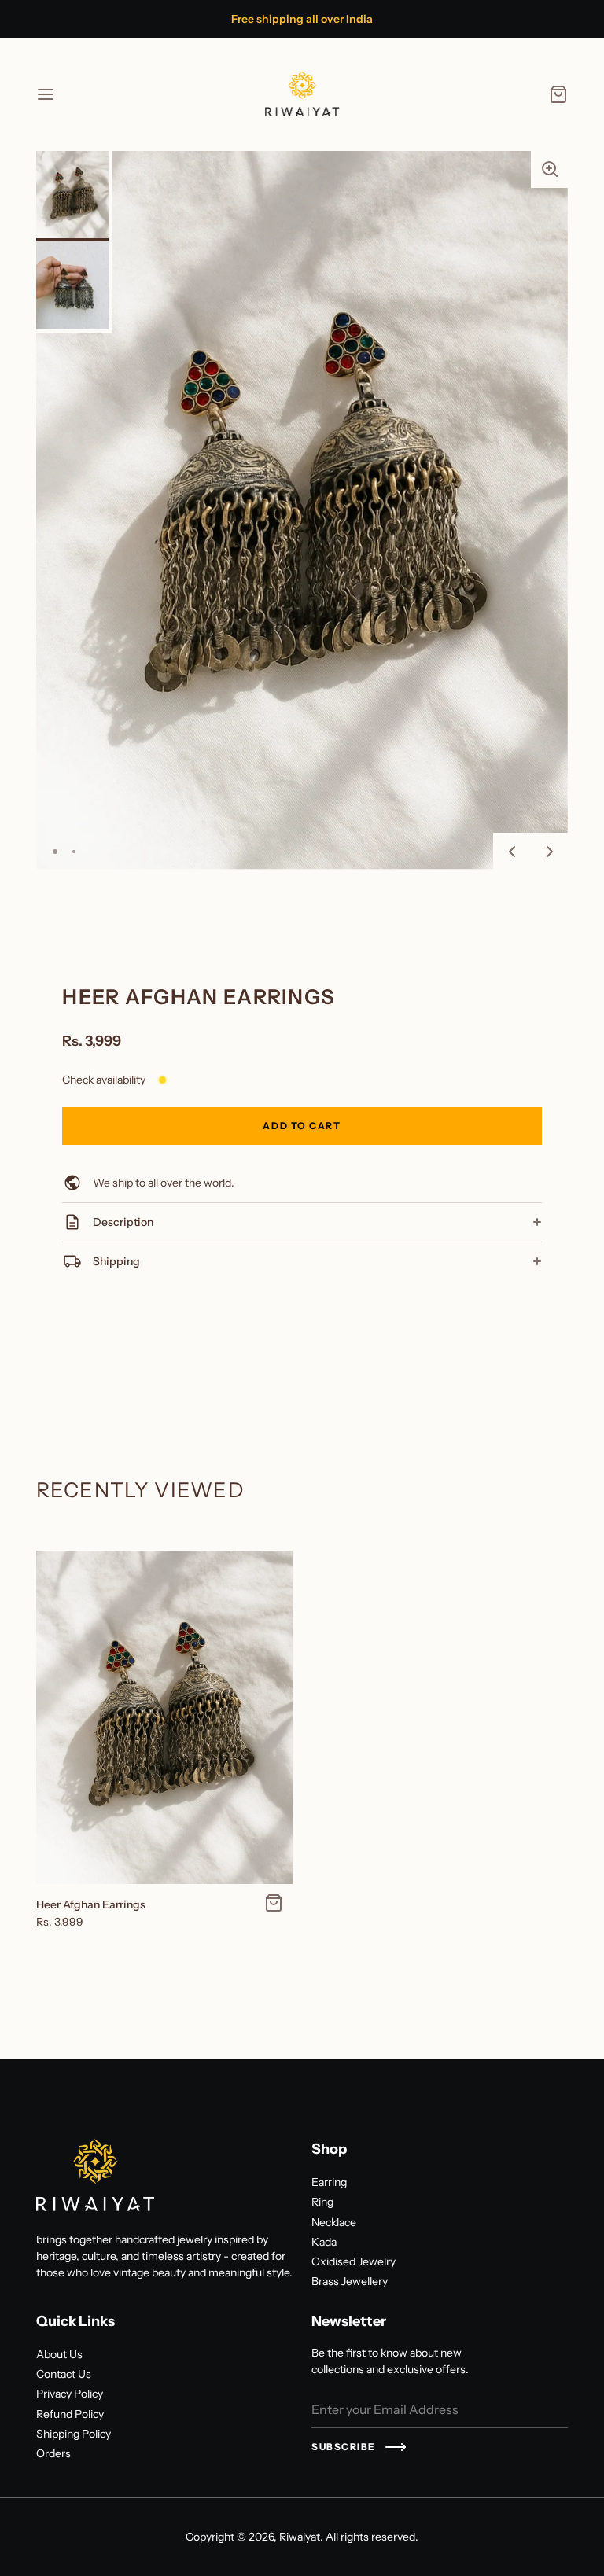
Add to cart (302, 1126)
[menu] (46, 94)
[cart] (558, 94)
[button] (550, 169)
